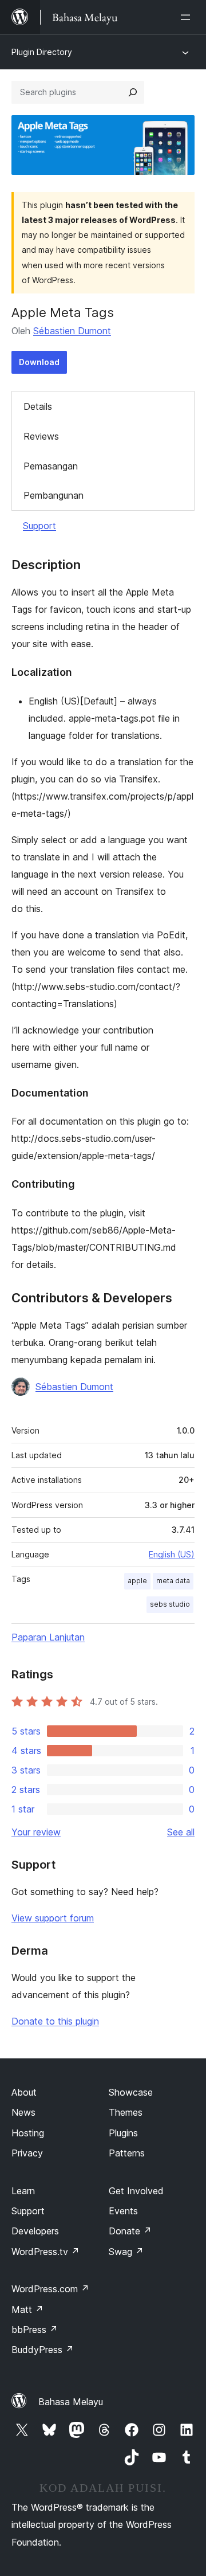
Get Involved (136, 2191)
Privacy (27, 2153)
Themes (126, 2112)
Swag (126, 2252)
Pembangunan (54, 495)
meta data (173, 1581)
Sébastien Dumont (72, 331)
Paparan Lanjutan (48, 1637)
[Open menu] (188, 17)
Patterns (127, 2153)
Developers (35, 2231)
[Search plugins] (133, 92)
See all (181, 1832)
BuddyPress (43, 2350)
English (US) (172, 1554)
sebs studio (170, 1604)
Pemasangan (51, 466)
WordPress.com (50, 2289)
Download (39, 362)
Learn (23, 2191)
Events (123, 2211)
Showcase (131, 2092)
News (23, 2112)
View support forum (53, 1918)
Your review (36, 1832)
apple (137, 1581)
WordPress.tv (45, 2252)
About (24, 2092)
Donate (130, 2231)
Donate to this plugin (55, 2021)
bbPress (35, 2330)
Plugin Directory (42, 52)
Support (39, 526)
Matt (27, 2309)
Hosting (28, 2133)
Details (38, 406)
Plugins (123, 2133)
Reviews (41, 436)
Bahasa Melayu (71, 2402)
